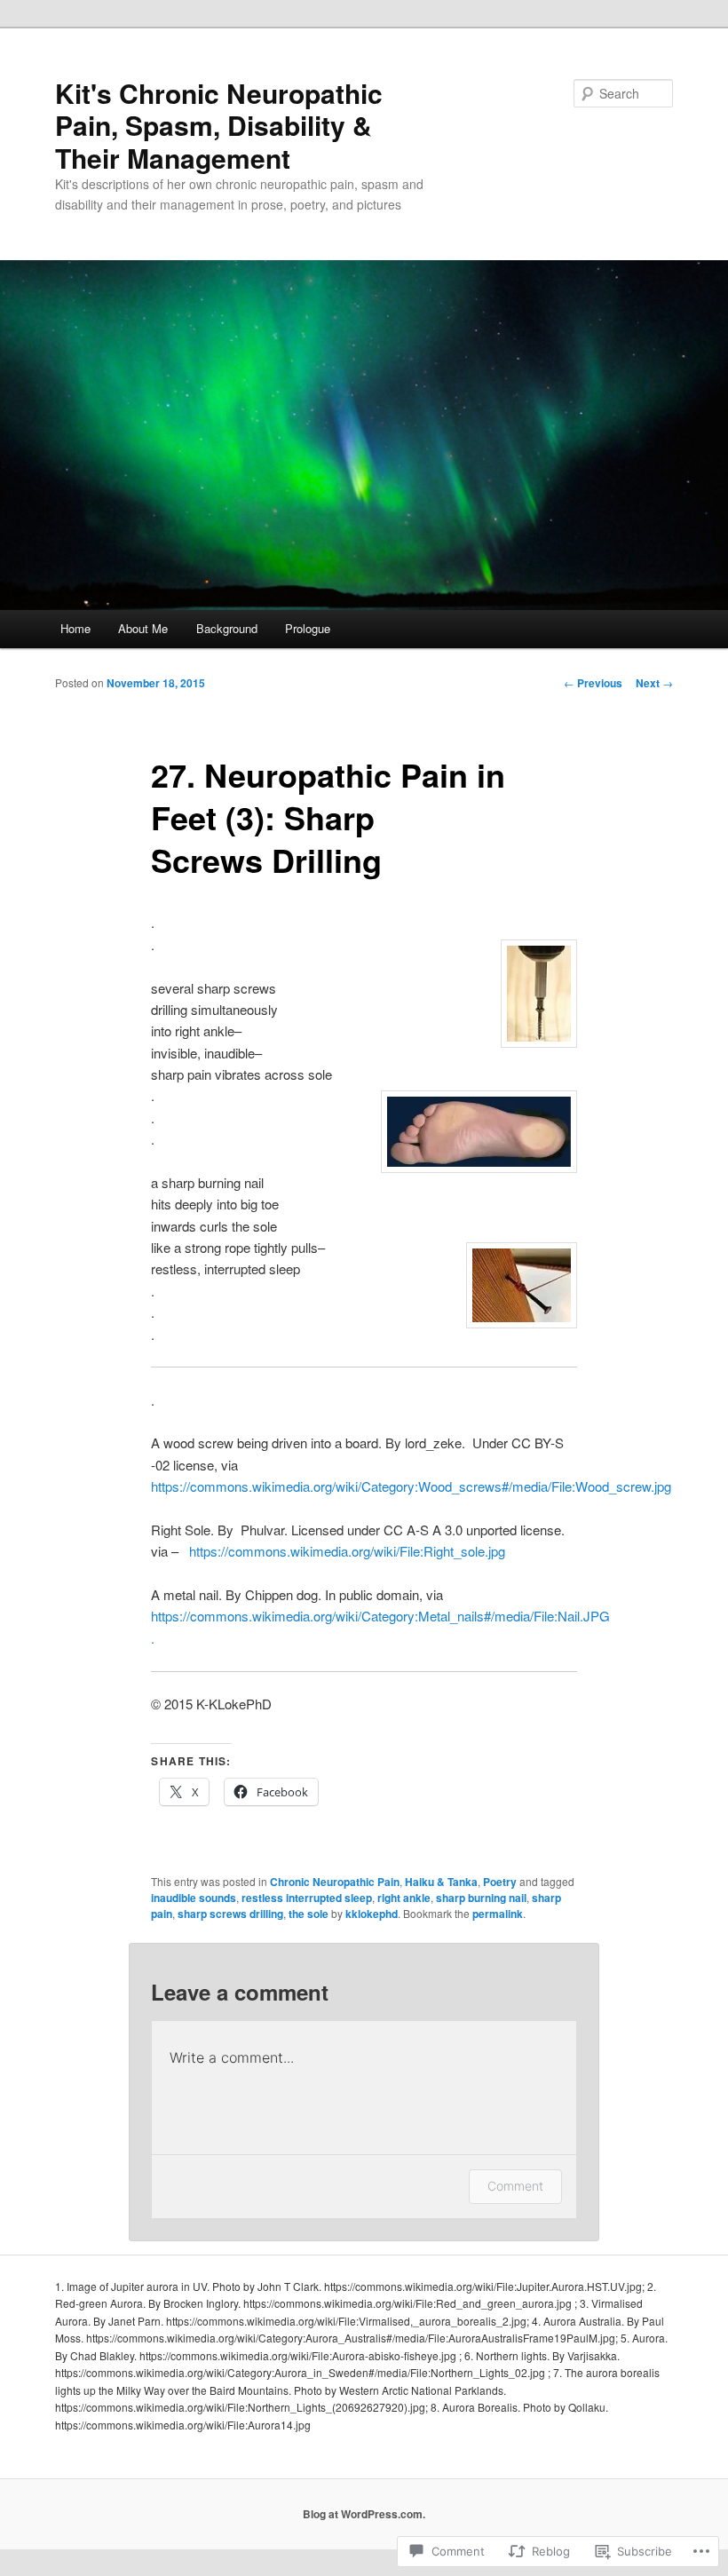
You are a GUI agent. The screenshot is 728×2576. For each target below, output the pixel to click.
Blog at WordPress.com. (364, 2514)
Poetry (500, 1882)
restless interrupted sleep (307, 1898)
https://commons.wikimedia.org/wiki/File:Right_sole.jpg (347, 1551)
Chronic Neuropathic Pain (335, 1882)
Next (654, 683)
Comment (515, 2186)
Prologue (308, 628)
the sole (309, 1914)
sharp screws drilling (230, 1914)
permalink (498, 1914)
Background (227, 628)
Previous (593, 683)
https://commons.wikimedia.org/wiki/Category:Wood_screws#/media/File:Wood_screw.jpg (411, 1486)
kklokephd (372, 1914)
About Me (143, 628)
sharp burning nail (481, 1898)
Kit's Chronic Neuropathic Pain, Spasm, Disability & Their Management (219, 125)
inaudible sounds (194, 1898)
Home (75, 628)
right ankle (404, 1898)
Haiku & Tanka (441, 1882)
